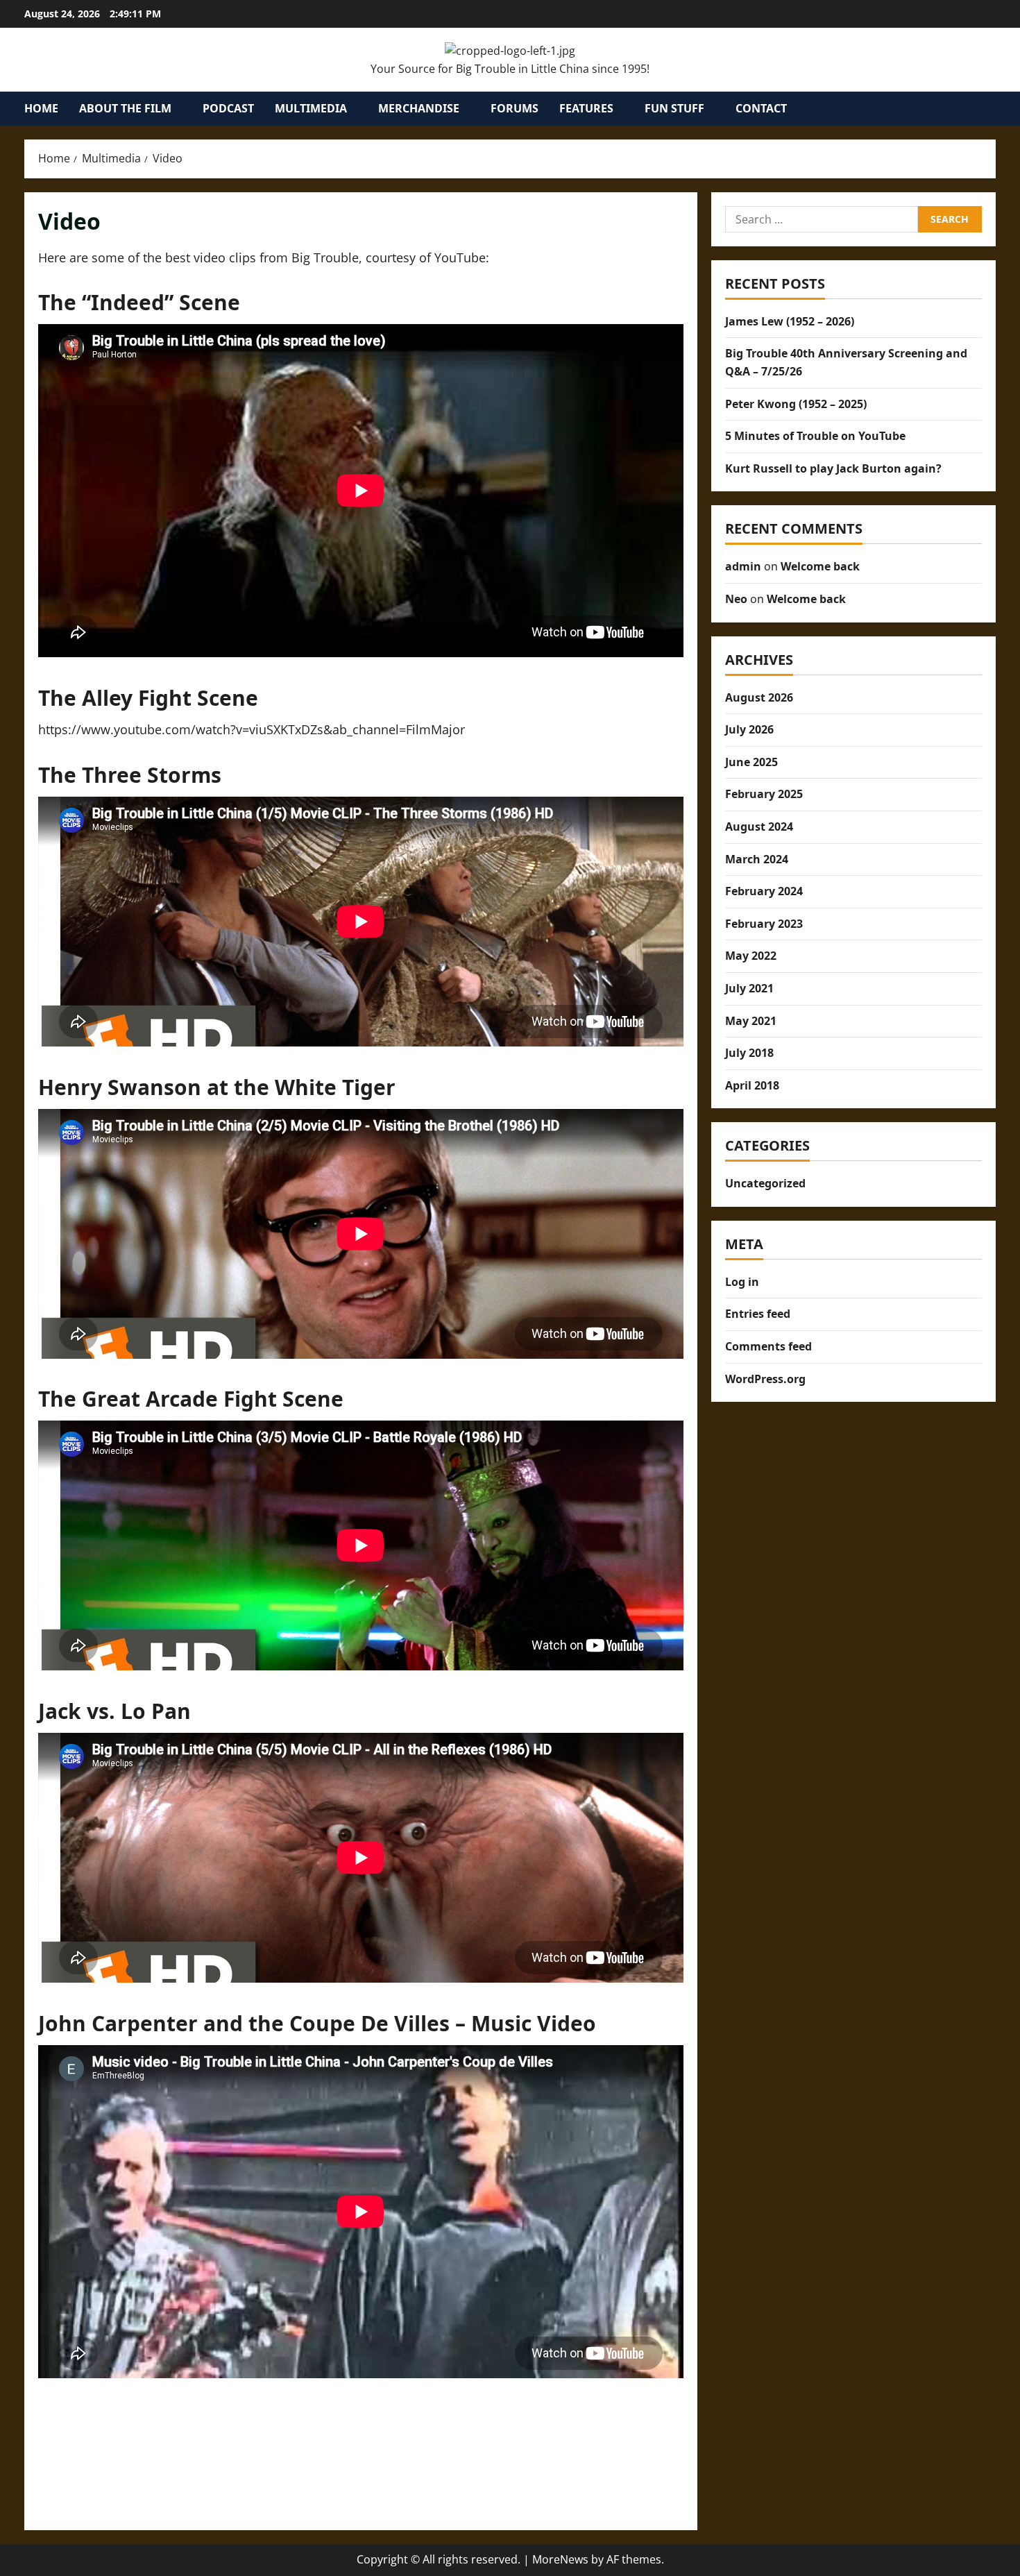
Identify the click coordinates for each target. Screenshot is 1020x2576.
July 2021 (749, 988)
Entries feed (758, 1314)
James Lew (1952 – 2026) (790, 321)
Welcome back (820, 566)
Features (586, 108)
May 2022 (751, 956)
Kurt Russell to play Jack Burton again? (833, 468)
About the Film (125, 108)
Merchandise (419, 108)
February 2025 (764, 794)
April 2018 (752, 1085)
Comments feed (768, 1346)
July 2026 (749, 729)
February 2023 (764, 924)
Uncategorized (765, 1183)
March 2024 (757, 858)
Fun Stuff (674, 108)
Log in (742, 1282)
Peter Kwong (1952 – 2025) (796, 403)
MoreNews (560, 2559)
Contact (761, 108)
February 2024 (764, 891)
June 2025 (751, 762)
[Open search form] (992, 109)
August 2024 (759, 827)
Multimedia (311, 108)
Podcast (228, 108)
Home (41, 108)
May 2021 (751, 1020)
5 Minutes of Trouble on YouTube (815, 436)
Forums (515, 108)
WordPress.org (765, 1379)
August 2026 (759, 697)
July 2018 (749, 1053)
